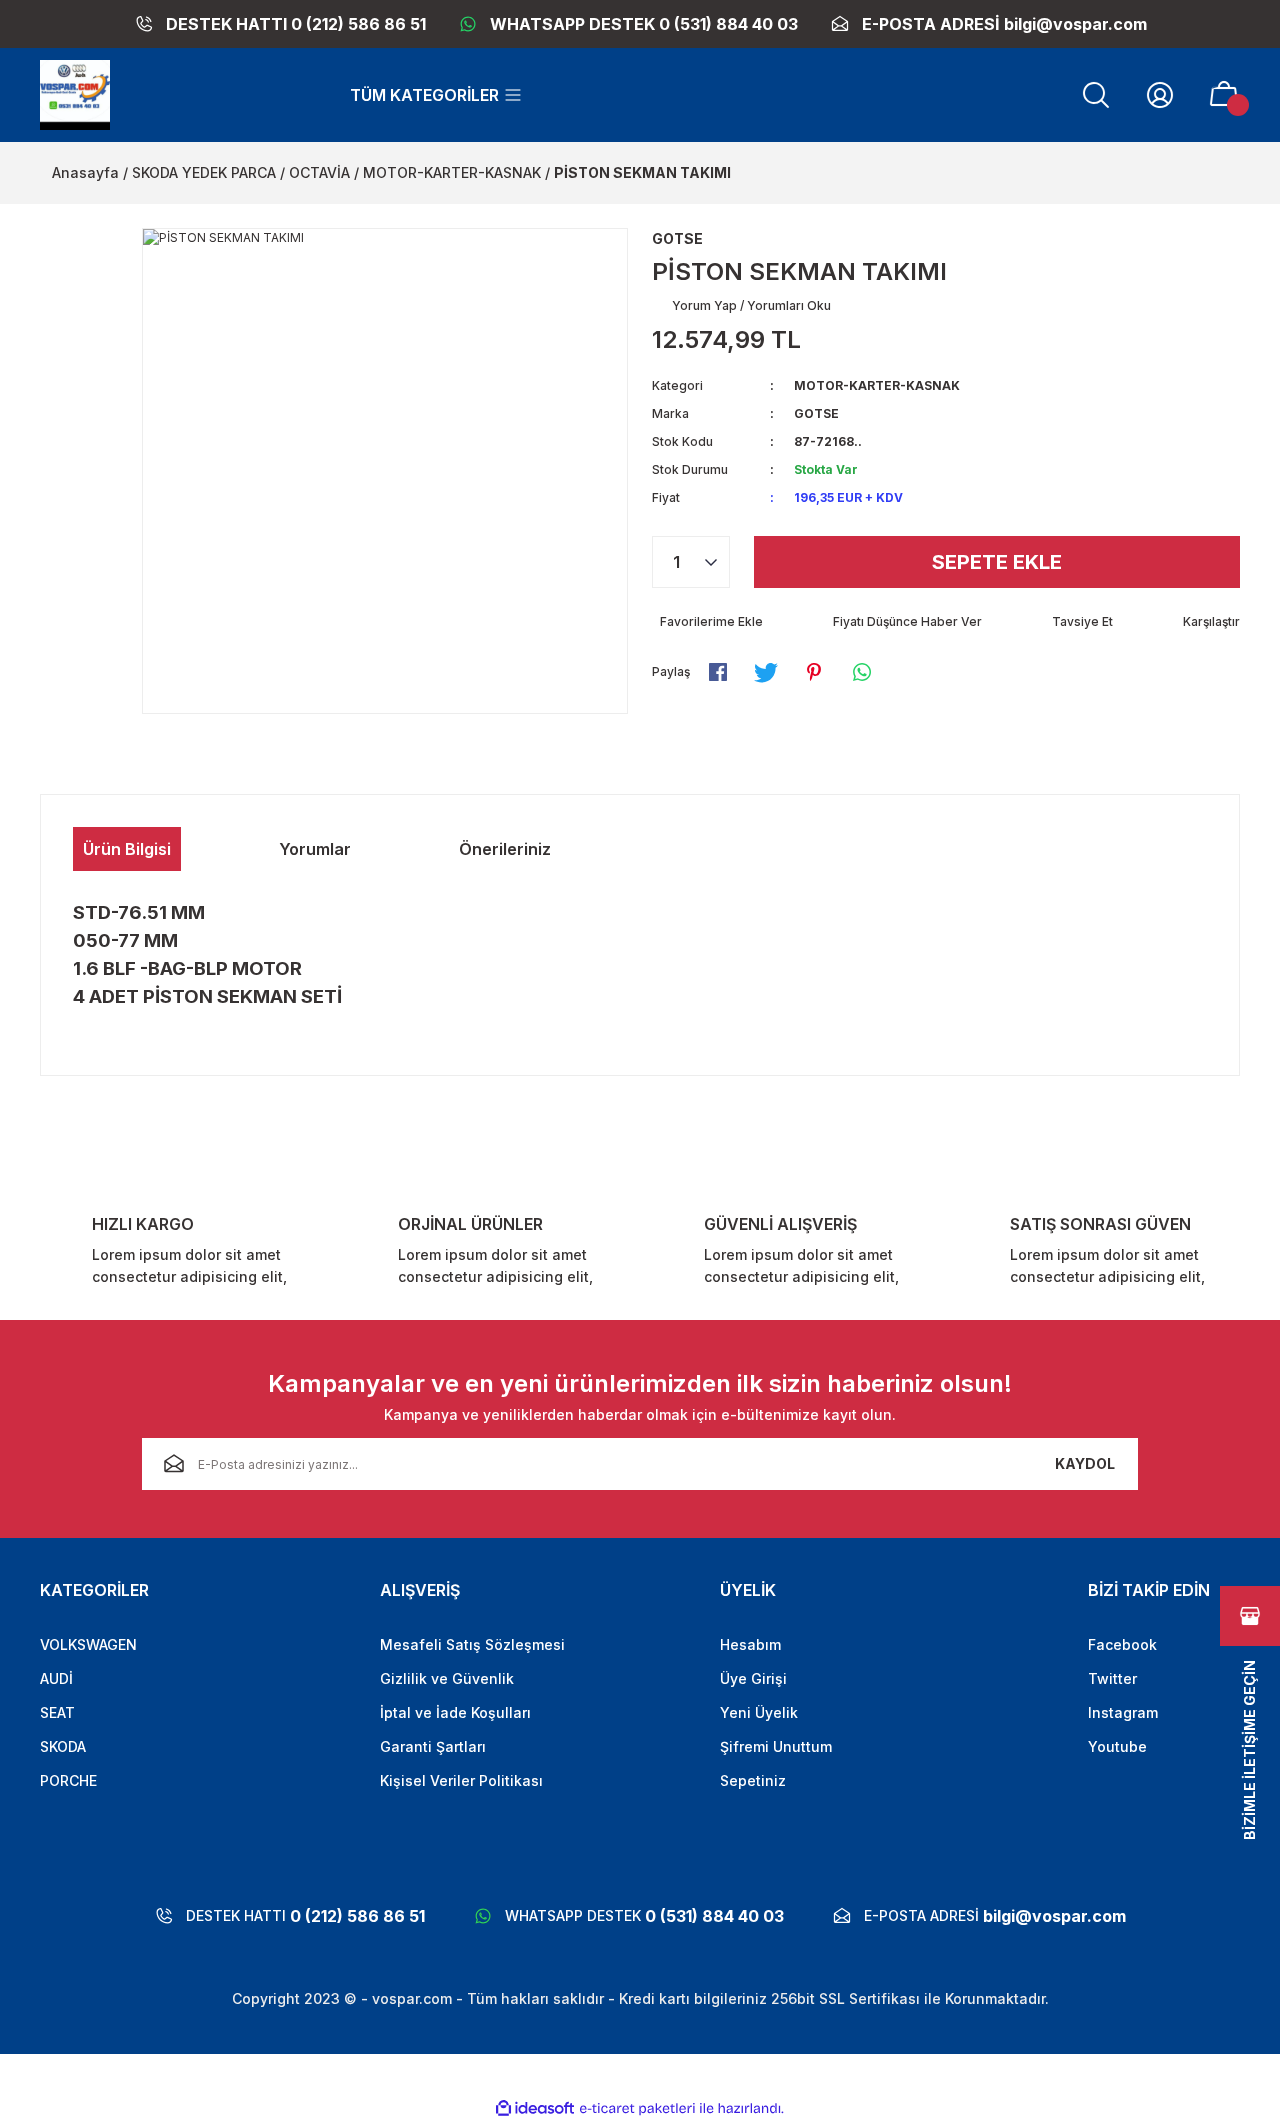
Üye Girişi (753, 1678)
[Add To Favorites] (707, 622)
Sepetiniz (753, 1780)
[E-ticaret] (637, 2109)
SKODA (63, 1746)
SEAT (57, 1712)
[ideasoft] (535, 2108)
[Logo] (75, 95)
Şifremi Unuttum (776, 1746)
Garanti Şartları (433, 1746)
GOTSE (816, 413)
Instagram (1123, 1712)
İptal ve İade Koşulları (455, 1712)
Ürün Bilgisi (127, 849)
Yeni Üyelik (759, 1712)
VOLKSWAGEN (88, 1644)
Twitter (1112, 1678)
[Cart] (1224, 95)
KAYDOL (1085, 1463)
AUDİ (56, 1678)
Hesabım (750, 1644)
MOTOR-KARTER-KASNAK (877, 385)
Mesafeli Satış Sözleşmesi (472, 1644)
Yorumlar (315, 849)
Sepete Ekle (997, 562)
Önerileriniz (505, 849)
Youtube (1117, 1746)
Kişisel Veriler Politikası (461, 1780)
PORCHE (68, 1780)
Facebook (1122, 1644)
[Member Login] (1160, 95)
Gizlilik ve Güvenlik (447, 1678)
